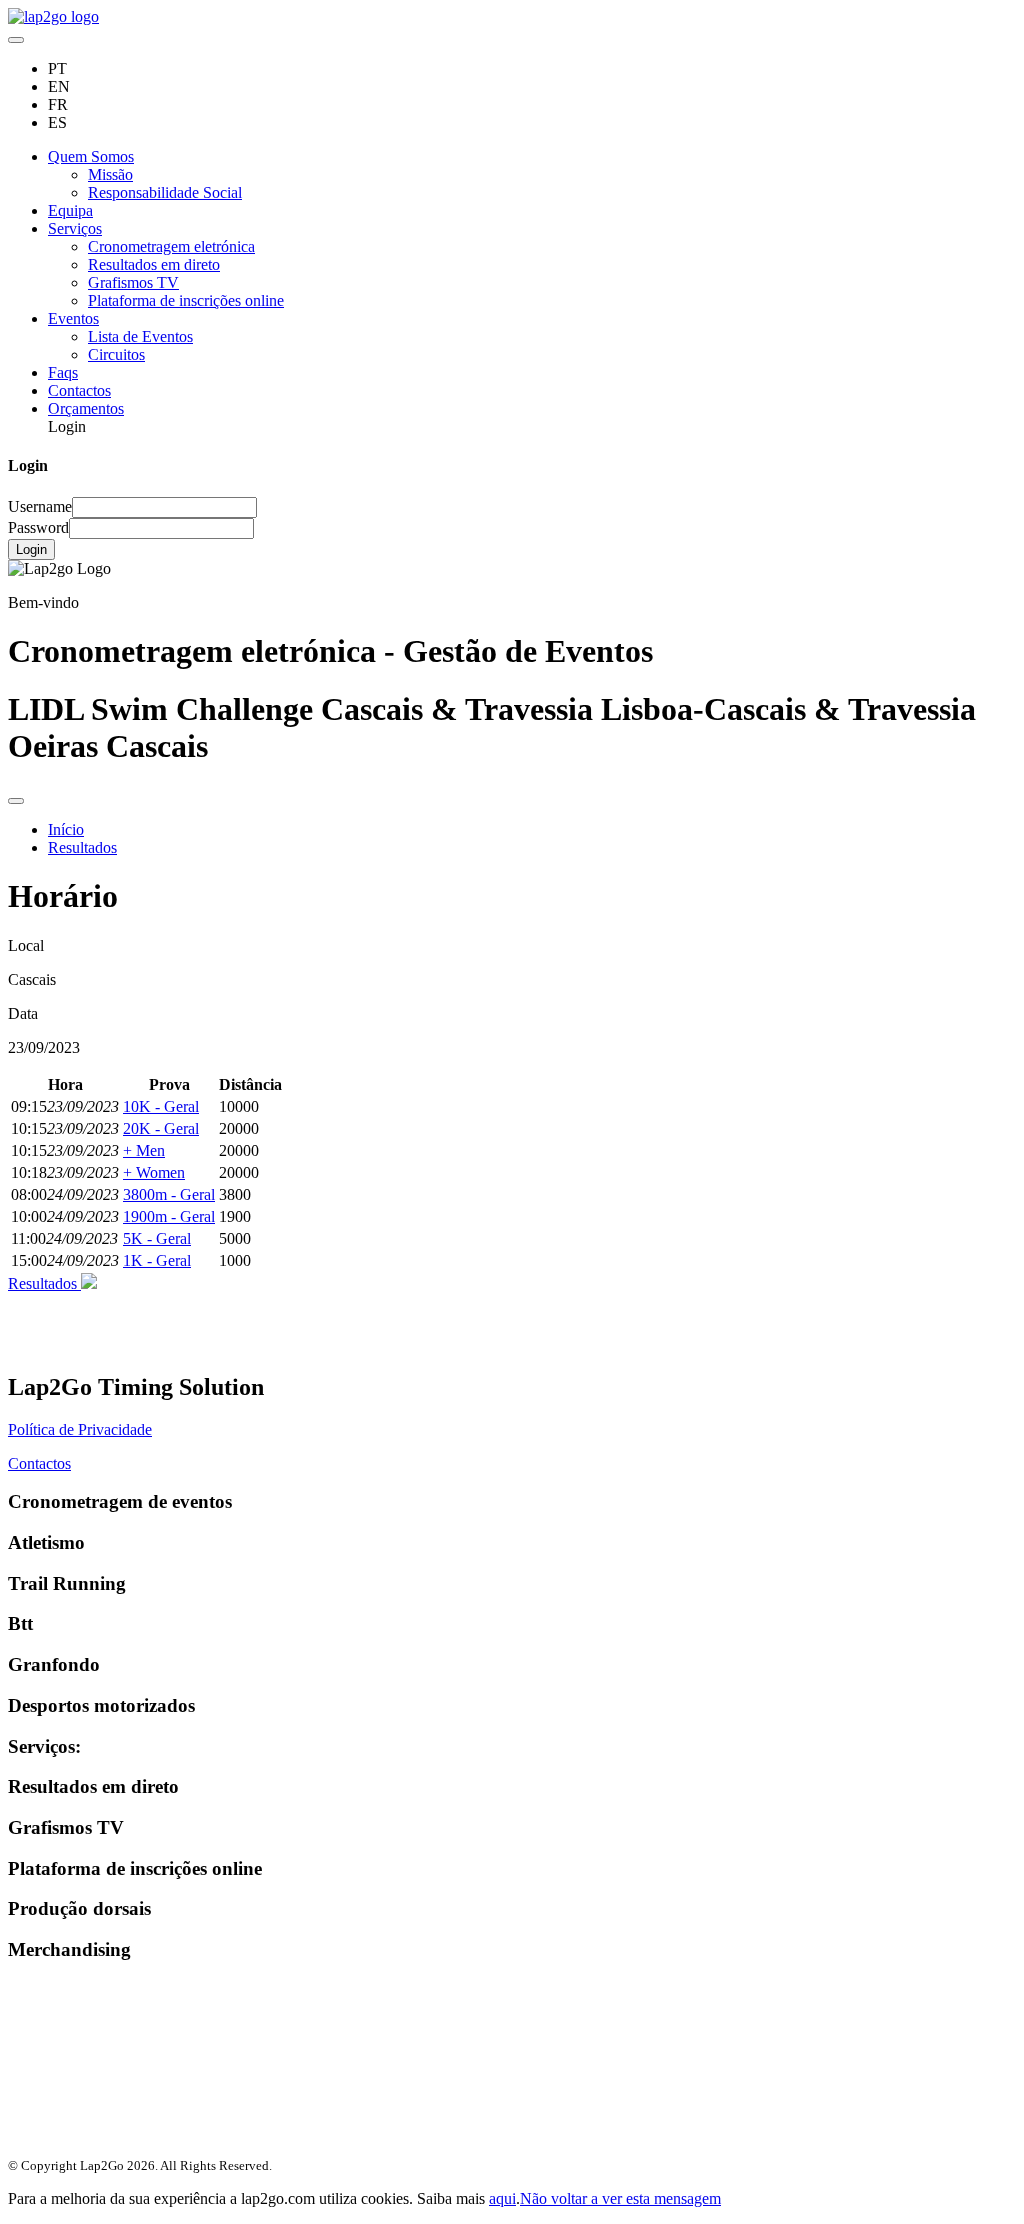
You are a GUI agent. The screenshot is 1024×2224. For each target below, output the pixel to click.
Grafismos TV (133, 282)
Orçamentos (86, 408)
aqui (502, 2198)
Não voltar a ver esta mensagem (620, 2198)
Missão (110, 174)
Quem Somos (91, 156)
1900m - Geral (169, 1216)
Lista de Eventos (140, 336)
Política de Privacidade (80, 1429)
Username (40, 506)
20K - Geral (161, 1128)
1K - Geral (157, 1260)
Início (66, 829)
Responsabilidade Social (165, 192)
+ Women (154, 1172)
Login (31, 549)
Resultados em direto (154, 264)
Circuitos (116, 354)
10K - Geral (161, 1106)
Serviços (75, 228)
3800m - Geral (169, 1194)
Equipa (70, 210)
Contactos (79, 390)
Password (38, 527)
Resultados (82, 847)
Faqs (63, 372)
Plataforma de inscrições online (186, 300)
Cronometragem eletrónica (171, 246)
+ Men (144, 1150)
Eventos (73, 318)
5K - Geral (157, 1238)
